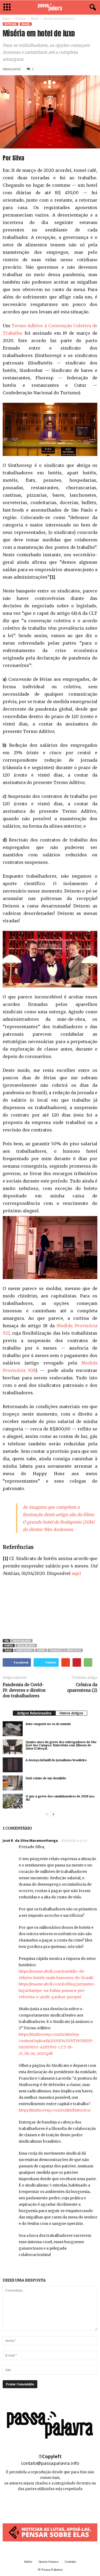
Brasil (35, 19)
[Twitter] (62, 2505)
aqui (76, 1573)
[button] (92, 7)
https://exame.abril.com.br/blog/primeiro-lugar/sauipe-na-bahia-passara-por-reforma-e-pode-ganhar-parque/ (57, 1990)
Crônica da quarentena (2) (82, 1687)
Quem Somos (48, 2562)
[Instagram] (51, 2505)
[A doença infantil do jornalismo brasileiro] (13, 1765)
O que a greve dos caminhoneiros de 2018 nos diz (60, 1798)
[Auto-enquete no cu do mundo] (13, 1729)
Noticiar (21, 19)
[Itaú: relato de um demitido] (13, 1783)
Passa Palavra (22, 1641)
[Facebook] (39, 2505)
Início (6, 19)
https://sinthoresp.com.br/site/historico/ (55, 2110)
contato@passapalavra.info (50, 2463)
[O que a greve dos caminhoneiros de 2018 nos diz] (13, 1801)
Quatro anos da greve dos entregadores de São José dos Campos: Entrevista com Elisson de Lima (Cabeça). (61, 1745)
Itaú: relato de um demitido (46, 1778)
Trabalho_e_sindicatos (65, 1650)
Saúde (41, 1650)
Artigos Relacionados (34, 1713)
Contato (70, 2562)
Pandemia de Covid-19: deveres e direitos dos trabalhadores (24, 1690)
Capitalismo (24, 1650)
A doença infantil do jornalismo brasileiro (56, 1760)
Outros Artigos (71, 1713)
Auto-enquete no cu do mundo (48, 1724)
